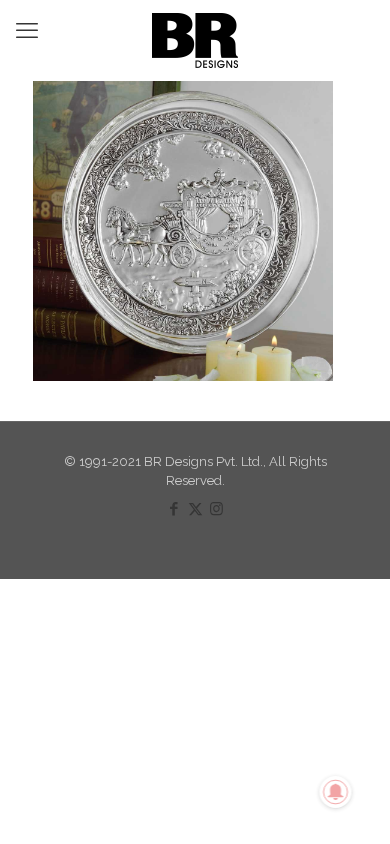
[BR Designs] (195, 40)
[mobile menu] (27, 30)
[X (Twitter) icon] (195, 509)
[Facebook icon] (174, 509)
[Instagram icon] (216, 509)
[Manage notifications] (336, 792)
